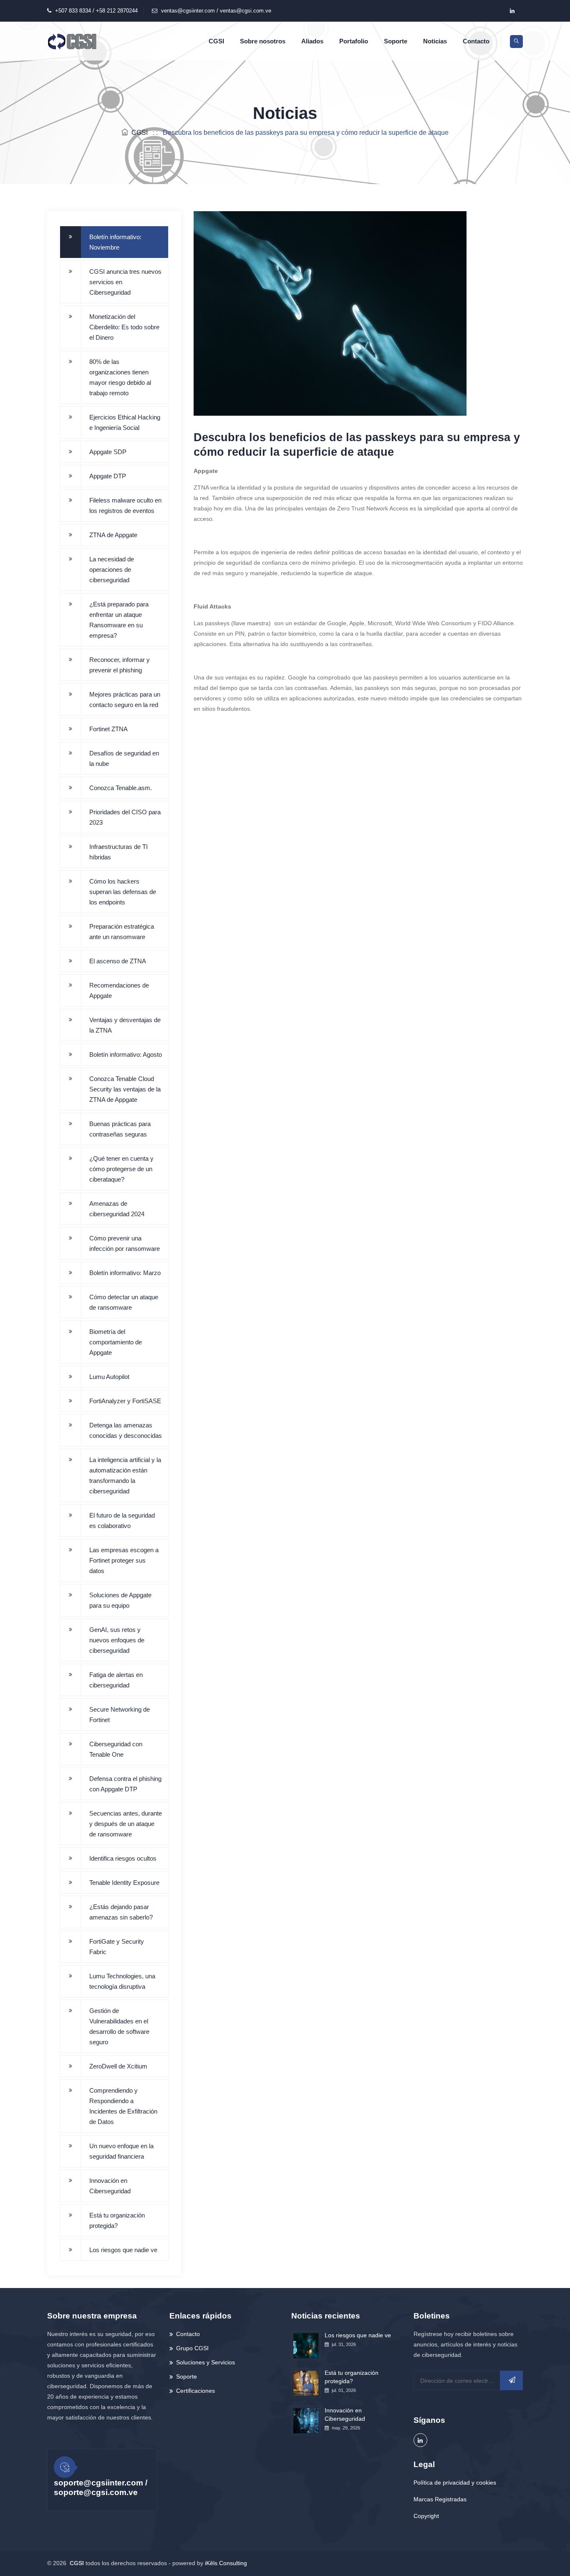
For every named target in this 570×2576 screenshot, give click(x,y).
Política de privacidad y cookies (455, 2483)
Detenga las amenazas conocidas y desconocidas (126, 1430)
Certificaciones (195, 2391)
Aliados (312, 41)
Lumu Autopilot (109, 1377)
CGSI (216, 41)
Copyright (426, 2516)
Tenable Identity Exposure (124, 1883)
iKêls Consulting (226, 2563)
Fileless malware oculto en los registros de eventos (125, 505)
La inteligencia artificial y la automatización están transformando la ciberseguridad (125, 1475)
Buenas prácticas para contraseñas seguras (120, 1129)
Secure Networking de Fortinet (120, 1715)
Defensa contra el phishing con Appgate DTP (125, 1784)
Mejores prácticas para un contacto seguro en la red (125, 700)
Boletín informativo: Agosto (126, 1054)
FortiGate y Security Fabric (117, 1947)
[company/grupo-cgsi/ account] (512, 11)
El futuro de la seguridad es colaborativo (122, 1520)
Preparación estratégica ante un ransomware (122, 932)
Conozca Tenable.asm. (121, 788)
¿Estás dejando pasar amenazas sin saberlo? (121, 1912)
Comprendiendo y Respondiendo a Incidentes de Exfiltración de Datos (123, 2106)
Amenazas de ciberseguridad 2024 (117, 1209)
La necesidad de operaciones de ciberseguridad (112, 569)
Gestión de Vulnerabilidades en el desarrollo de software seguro (119, 2026)
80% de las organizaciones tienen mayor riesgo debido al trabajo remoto (120, 377)
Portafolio (354, 41)
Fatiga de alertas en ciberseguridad (116, 1680)
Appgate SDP (108, 452)
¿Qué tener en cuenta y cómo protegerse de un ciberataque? (121, 1169)
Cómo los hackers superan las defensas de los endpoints (123, 892)
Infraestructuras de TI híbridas (119, 852)
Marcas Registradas (440, 2499)
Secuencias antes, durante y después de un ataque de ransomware (126, 1824)
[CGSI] (72, 41)
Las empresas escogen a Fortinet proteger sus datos (124, 1560)
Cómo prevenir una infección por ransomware (125, 1243)
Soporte (396, 41)
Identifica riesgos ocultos (123, 1858)
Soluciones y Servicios (206, 2362)
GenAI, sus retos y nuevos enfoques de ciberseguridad (117, 1640)
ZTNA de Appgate (113, 535)
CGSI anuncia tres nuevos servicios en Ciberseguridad (125, 282)
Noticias (435, 41)
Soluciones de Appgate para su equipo (120, 1600)
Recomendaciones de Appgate (119, 990)
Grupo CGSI (192, 2348)
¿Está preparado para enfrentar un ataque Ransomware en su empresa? (119, 620)
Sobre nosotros (263, 41)
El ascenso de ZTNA (118, 961)
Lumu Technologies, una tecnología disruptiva (122, 1981)
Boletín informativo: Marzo (125, 1273)
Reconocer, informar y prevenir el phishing (120, 665)
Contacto (476, 41)
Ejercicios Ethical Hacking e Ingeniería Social (125, 422)
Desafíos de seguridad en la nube (124, 758)
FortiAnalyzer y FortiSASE (125, 1401)
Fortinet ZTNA (108, 729)
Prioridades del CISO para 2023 (125, 817)
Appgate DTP (108, 476)
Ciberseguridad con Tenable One (116, 1749)
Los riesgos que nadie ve (123, 2250)
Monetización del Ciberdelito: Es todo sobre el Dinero (124, 327)
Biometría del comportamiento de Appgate (116, 1342)
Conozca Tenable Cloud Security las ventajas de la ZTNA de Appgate (125, 1089)
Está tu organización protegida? (117, 2220)
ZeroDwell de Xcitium (118, 2066)
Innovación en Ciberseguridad (110, 2186)
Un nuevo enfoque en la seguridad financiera (121, 2151)
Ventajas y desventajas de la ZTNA (125, 1025)
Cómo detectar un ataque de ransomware (124, 1302)
